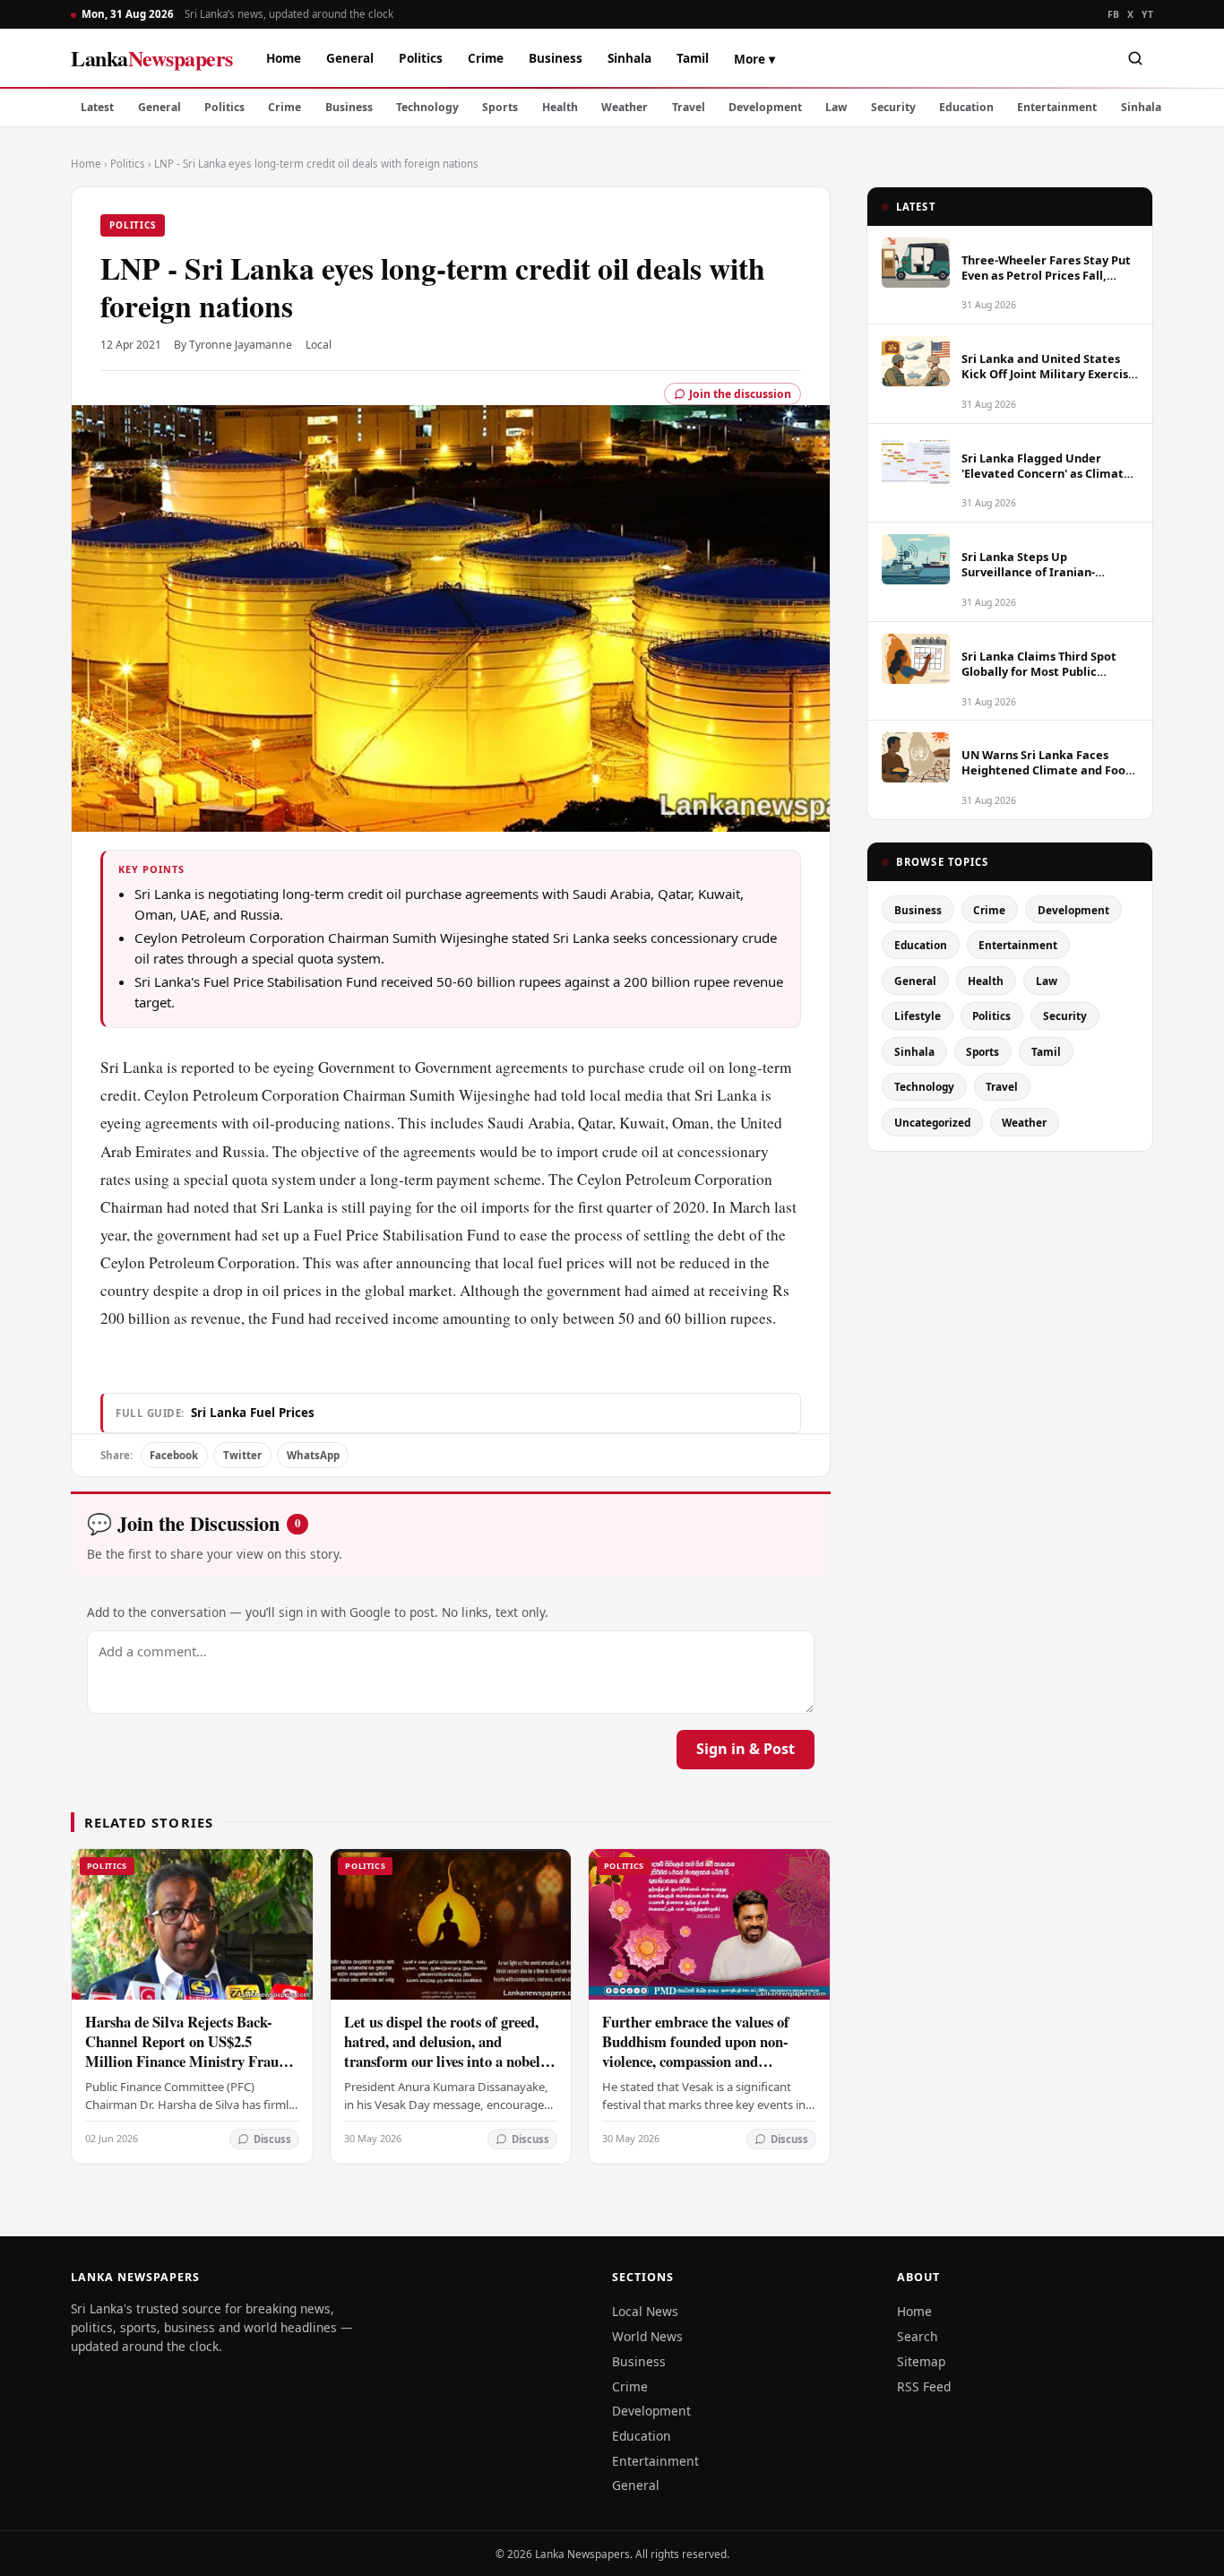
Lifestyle (918, 1016)
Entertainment (1057, 107)
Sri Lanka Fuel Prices (253, 1413)
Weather (625, 107)
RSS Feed (924, 2386)
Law (836, 107)
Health (560, 107)
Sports (500, 107)
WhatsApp (313, 1455)
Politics (421, 58)
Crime (486, 58)
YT (1147, 14)
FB (1114, 14)
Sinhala (629, 58)
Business (556, 58)
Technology (427, 107)
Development (765, 107)
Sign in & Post (746, 1749)
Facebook (174, 1455)
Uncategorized (932, 1122)
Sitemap (921, 2361)
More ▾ (754, 59)
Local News (645, 2311)
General (350, 58)
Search (918, 2336)
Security (893, 107)
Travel (689, 107)
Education (966, 107)
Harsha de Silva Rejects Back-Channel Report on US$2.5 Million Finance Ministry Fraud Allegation (186, 2051)
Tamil (693, 58)
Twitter (242, 1455)
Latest (97, 107)
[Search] (1135, 58)
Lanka (152, 58)
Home (284, 58)
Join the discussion (740, 394)
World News (647, 2336)
